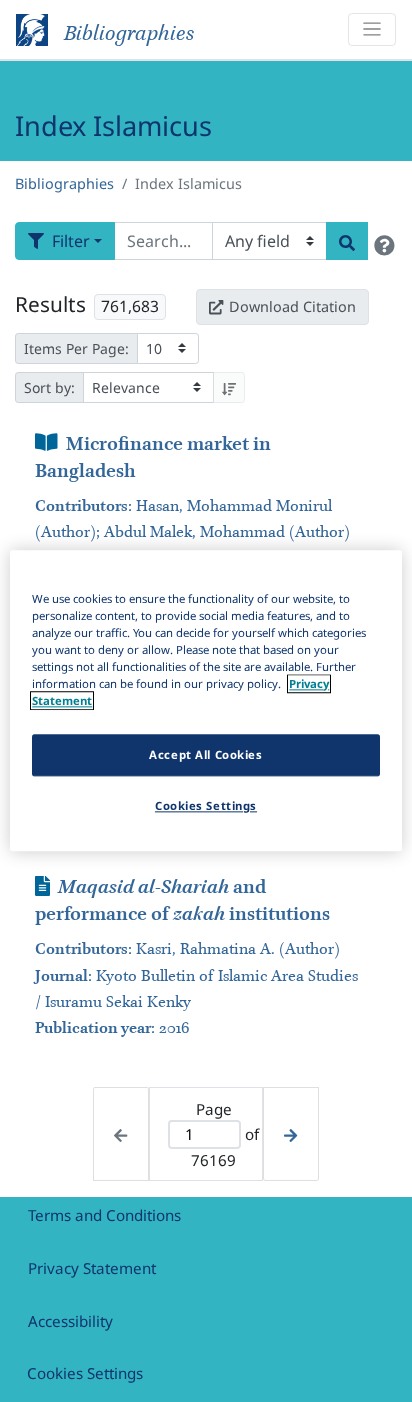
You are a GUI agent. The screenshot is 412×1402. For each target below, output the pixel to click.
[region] (205, 700)
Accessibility (70, 1321)
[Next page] (290, 1133)
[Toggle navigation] (372, 29)
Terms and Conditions (104, 1215)
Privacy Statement (92, 1268)
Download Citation (292, 306)
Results (50, 304)
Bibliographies (64, 183)
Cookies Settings (85, 1373)
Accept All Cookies (205, 755)
